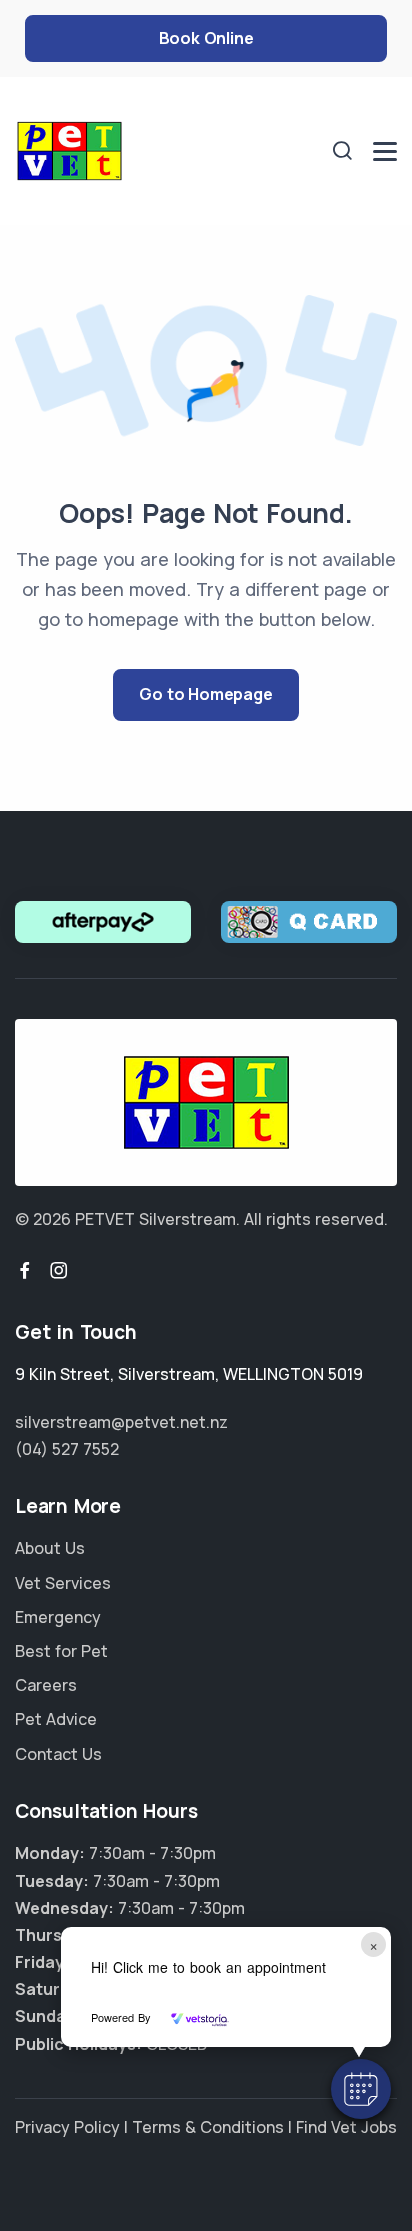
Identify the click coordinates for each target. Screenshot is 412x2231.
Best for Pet (61, 1651)
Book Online (206, 38)
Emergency (58, 1617)
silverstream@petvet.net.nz (121, 1422)
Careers (46, 1685)
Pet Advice (56, 1719)
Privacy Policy (67, 2127)
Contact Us (58, 1754)
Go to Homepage (205, 694)
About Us (50, 1548)
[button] (361, 2089)
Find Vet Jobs (346, 2127)
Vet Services (63, 1583)
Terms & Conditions (208, 2127)
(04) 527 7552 (67, 1449)
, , (189, 1374)
